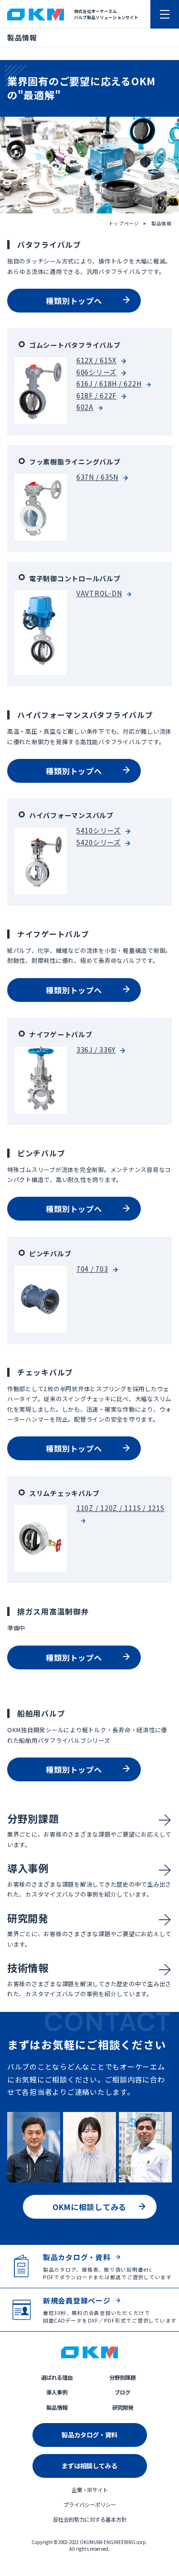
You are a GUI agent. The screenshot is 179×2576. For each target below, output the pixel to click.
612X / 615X (96, 360)
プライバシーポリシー (90, 2505)
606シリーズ (96, 372)
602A (85, 407)
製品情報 (162, 223)
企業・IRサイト (90, 2490)
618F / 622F (96, 395)
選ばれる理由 (57, 2377)
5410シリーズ (99, 830)
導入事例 (28, 1868)
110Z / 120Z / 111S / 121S (121, 1508)
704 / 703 (92, 1269)
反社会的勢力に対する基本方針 (90, 2519)
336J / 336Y (96, 1050)
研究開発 (28, 1918)
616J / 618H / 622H (109, 384)
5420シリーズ (99, 842)
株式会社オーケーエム (36, 15)
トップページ (124, 223)
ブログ (122, 2392)
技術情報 (28, 1968)
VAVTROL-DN (99, 594)
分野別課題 (33, 1818)
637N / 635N (97, 477)
